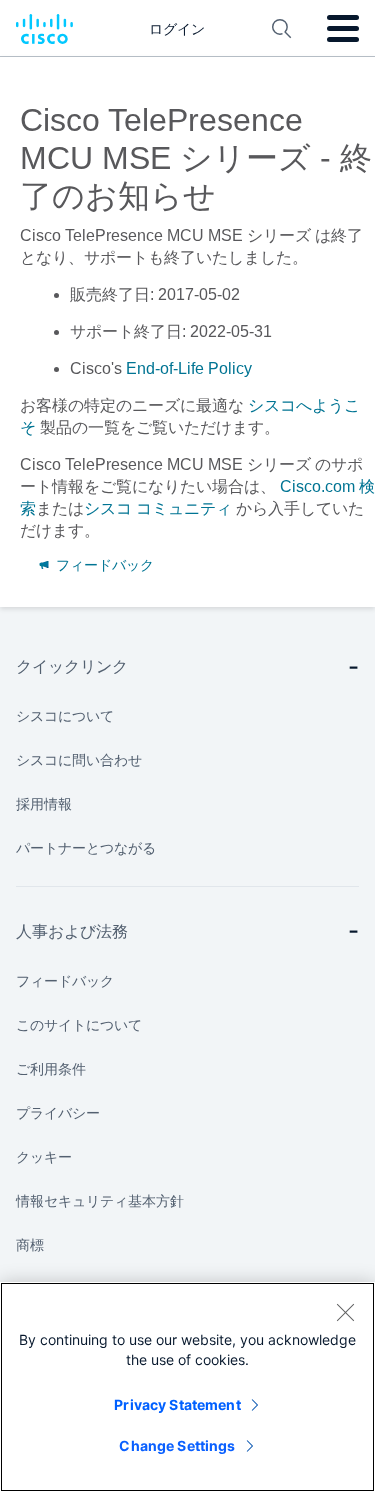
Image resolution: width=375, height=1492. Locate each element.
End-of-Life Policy (189, 368)
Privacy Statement (177, 1404)
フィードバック (103, 565)
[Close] (345, 1312)
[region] (187, 1387)
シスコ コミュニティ (158, 508)
